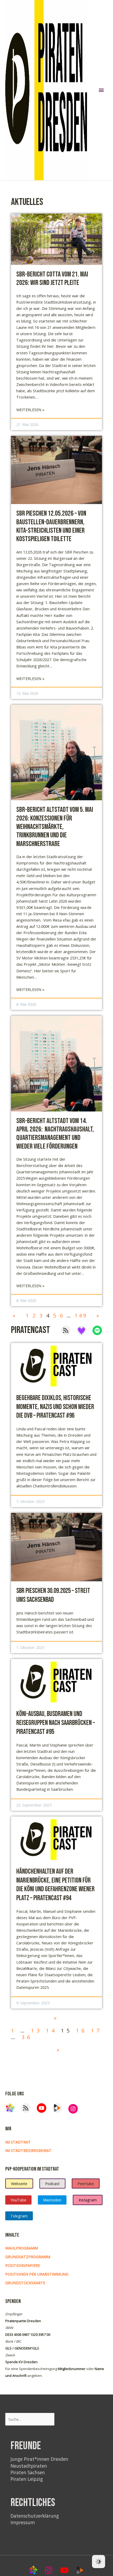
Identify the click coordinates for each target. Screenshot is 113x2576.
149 (81, 1315)
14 (52, 2031)
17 (96, 2031)
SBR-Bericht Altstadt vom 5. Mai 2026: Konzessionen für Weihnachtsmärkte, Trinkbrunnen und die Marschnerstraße (55, 827)
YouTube (18, 2200)
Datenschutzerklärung (35, 2516)
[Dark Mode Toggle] (99, 2562)
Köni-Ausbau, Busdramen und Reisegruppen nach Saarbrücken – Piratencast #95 (56, 1723)
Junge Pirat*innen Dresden (39, 2459)
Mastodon (52, 2200)
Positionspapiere (23, 2265)
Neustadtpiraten (29, 2466)
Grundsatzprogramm (28, 2257)
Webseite (19, 2183)
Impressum (23, 2522)
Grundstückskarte (25, 2283)
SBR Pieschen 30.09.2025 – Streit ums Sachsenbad (53, 1595)
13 (37, 2031)
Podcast (52, 2183)
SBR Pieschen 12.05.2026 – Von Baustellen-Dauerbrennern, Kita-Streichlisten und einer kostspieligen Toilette (51, 526)
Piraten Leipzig (27, 2479)
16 (81, 2031)
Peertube (86, 2183)
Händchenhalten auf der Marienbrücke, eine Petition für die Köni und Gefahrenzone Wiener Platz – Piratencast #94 (55, 1885)
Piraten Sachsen (28, 2472)
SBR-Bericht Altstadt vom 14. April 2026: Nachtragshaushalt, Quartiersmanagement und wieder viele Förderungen (55, 1134)
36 (27, 2037)
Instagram (88, 2200)
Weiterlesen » (30, 410)
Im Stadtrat (18, 2142)
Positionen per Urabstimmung (37, 2274)
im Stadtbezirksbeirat (28, 2150)
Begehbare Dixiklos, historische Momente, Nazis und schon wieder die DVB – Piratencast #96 (55, 1407)
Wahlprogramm (22, 2248)
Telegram (19, 2216)
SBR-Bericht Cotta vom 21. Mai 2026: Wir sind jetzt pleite (52, 279)
